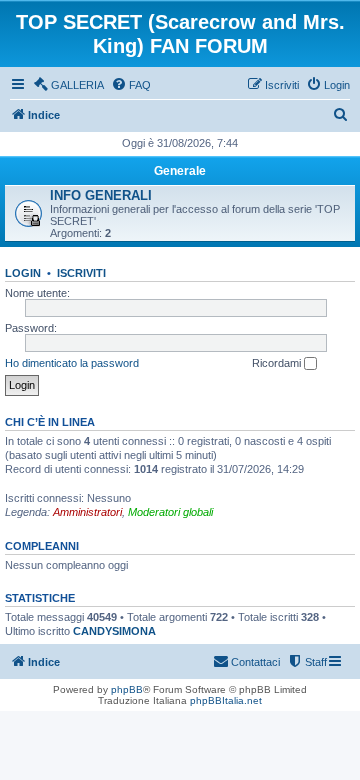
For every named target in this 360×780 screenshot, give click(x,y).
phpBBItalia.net (226, 700)
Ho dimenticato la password (72, 363)
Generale (180, 171)
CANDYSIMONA (114, 631)
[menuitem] (68, 85)
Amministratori (87, 512)
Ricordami (278, 363)
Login (23, 273)
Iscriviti (81, 273)
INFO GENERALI (101, 195)
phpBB (127, 689)
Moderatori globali (170, 512)
